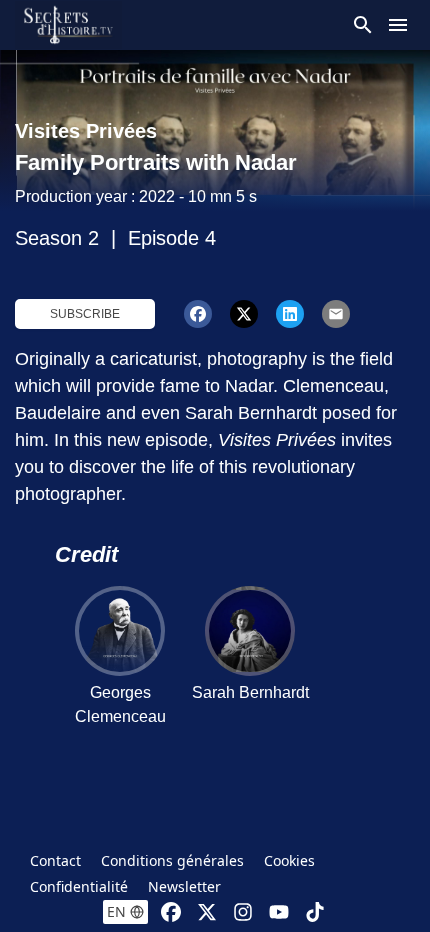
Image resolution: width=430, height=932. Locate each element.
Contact (55, 860)
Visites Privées (86, 131)
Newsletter (184, 886)
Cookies (289, 860)
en (116, 911)
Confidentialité (79, 886)
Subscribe (85, 314)
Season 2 (57, 238)
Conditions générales (172, 860)
